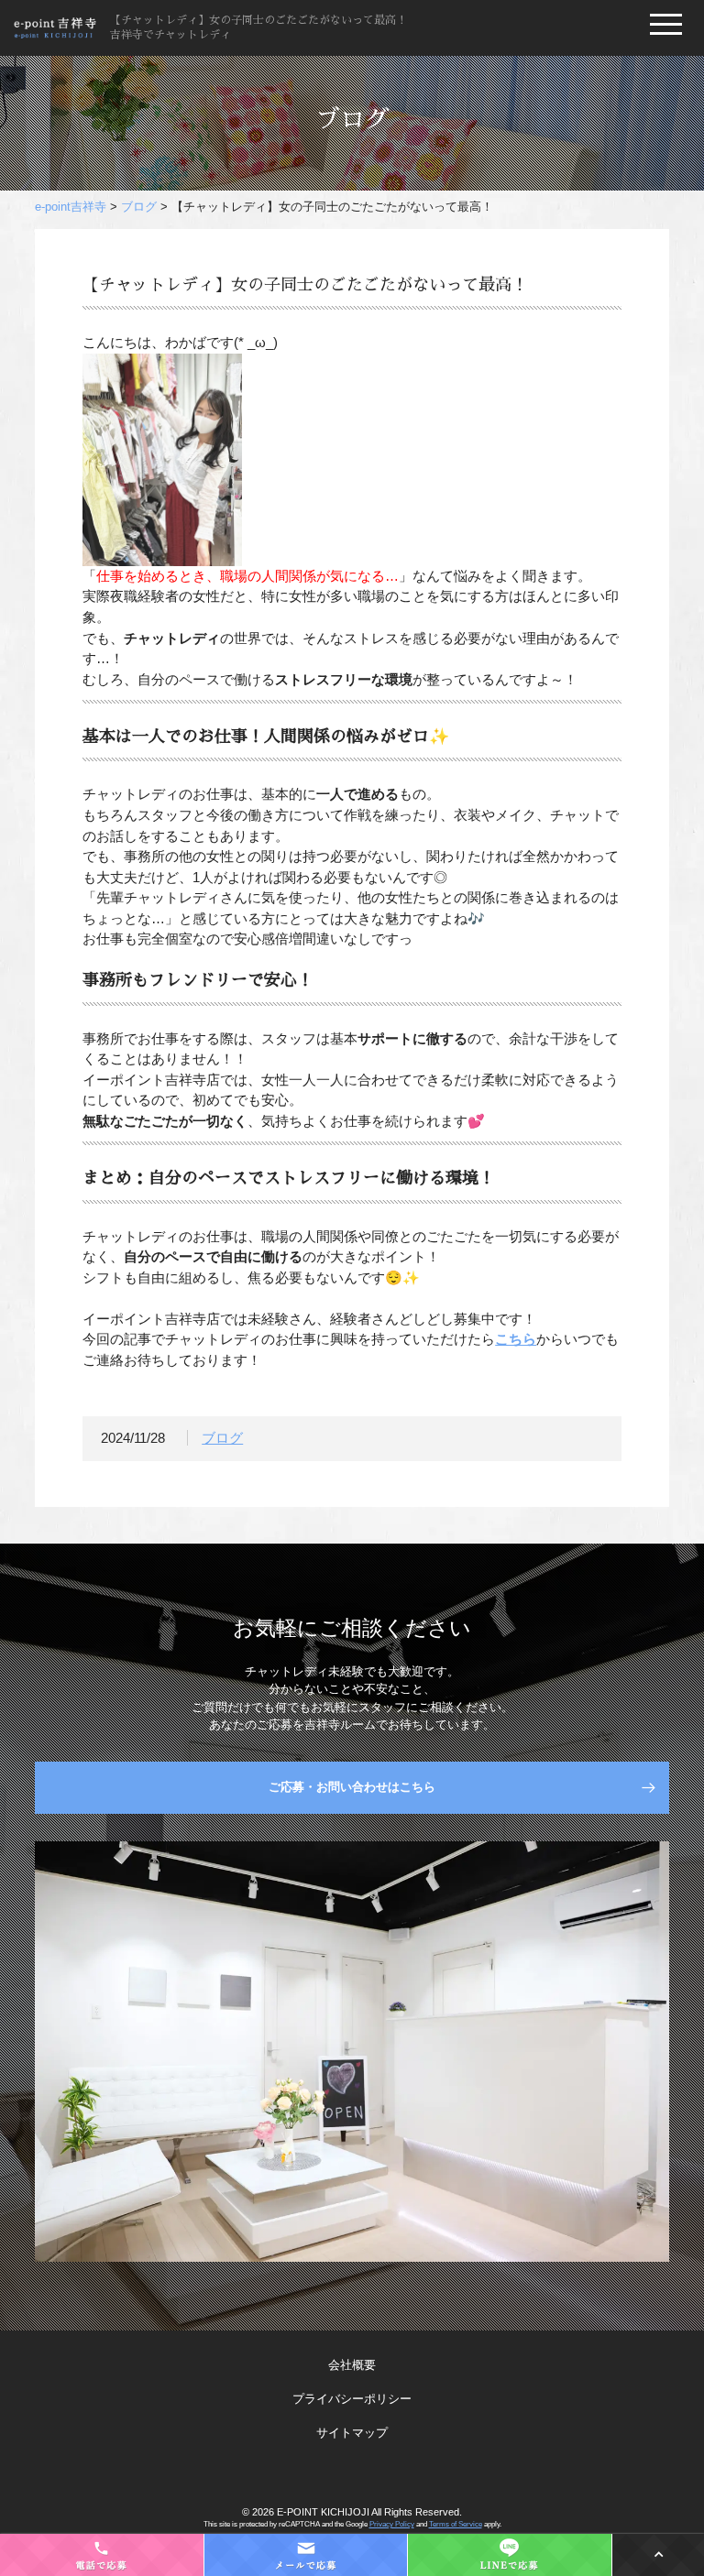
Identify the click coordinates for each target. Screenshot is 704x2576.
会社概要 (352, 2365)
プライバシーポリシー (352, 2399)
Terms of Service (456, 2524)
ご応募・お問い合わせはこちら (352, 1787)
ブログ (222, 1438)
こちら (516, 1339)
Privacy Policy (392, 2524)
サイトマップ (352, 2433)
